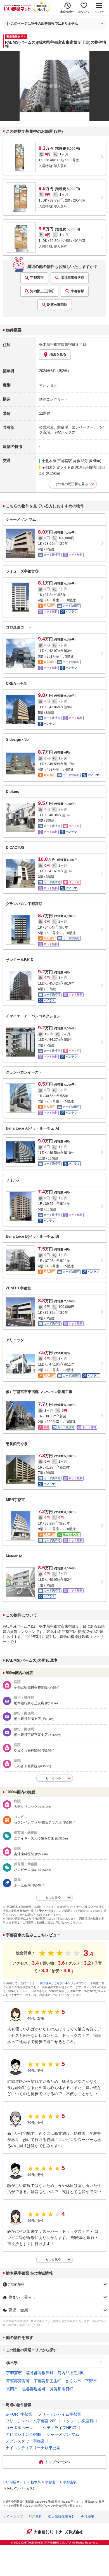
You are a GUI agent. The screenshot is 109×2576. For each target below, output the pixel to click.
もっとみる (53, 1778)
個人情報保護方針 (61, 2517)
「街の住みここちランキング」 (57, 1983)
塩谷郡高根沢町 (72, 278)
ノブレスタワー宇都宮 (25, 2441)
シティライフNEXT (60, 2428)
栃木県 (12, 2363)
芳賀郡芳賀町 (18, 2381)
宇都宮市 (37, 278)
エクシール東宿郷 (78, 2421)
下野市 (91, 2381)
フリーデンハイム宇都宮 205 (31, 2421)
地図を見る (58, 354)
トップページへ (57, 2462)
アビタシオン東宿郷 (23, 2434)
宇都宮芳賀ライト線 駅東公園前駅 (69, 467)
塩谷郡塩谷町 (34, 2389)
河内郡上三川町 (42, 291)
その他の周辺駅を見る (71, 484)
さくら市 (73, 2381)
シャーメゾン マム (63, 2434)
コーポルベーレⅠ (21, 2428)
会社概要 (87, 2517)
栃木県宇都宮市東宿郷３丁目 (63, 344)
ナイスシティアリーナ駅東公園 (33, 2448)
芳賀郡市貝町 (61, 2389)
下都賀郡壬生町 (48, 2381)
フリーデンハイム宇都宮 (60, 2414)
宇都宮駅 (77, 291)
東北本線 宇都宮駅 (57, 461)
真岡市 (12, 2389)
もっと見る (53, 2259)
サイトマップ (13, 2517)
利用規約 (35, 2517)
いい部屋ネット (15, 2482)
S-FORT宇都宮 (19, 2414)
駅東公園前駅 (57, 305)
